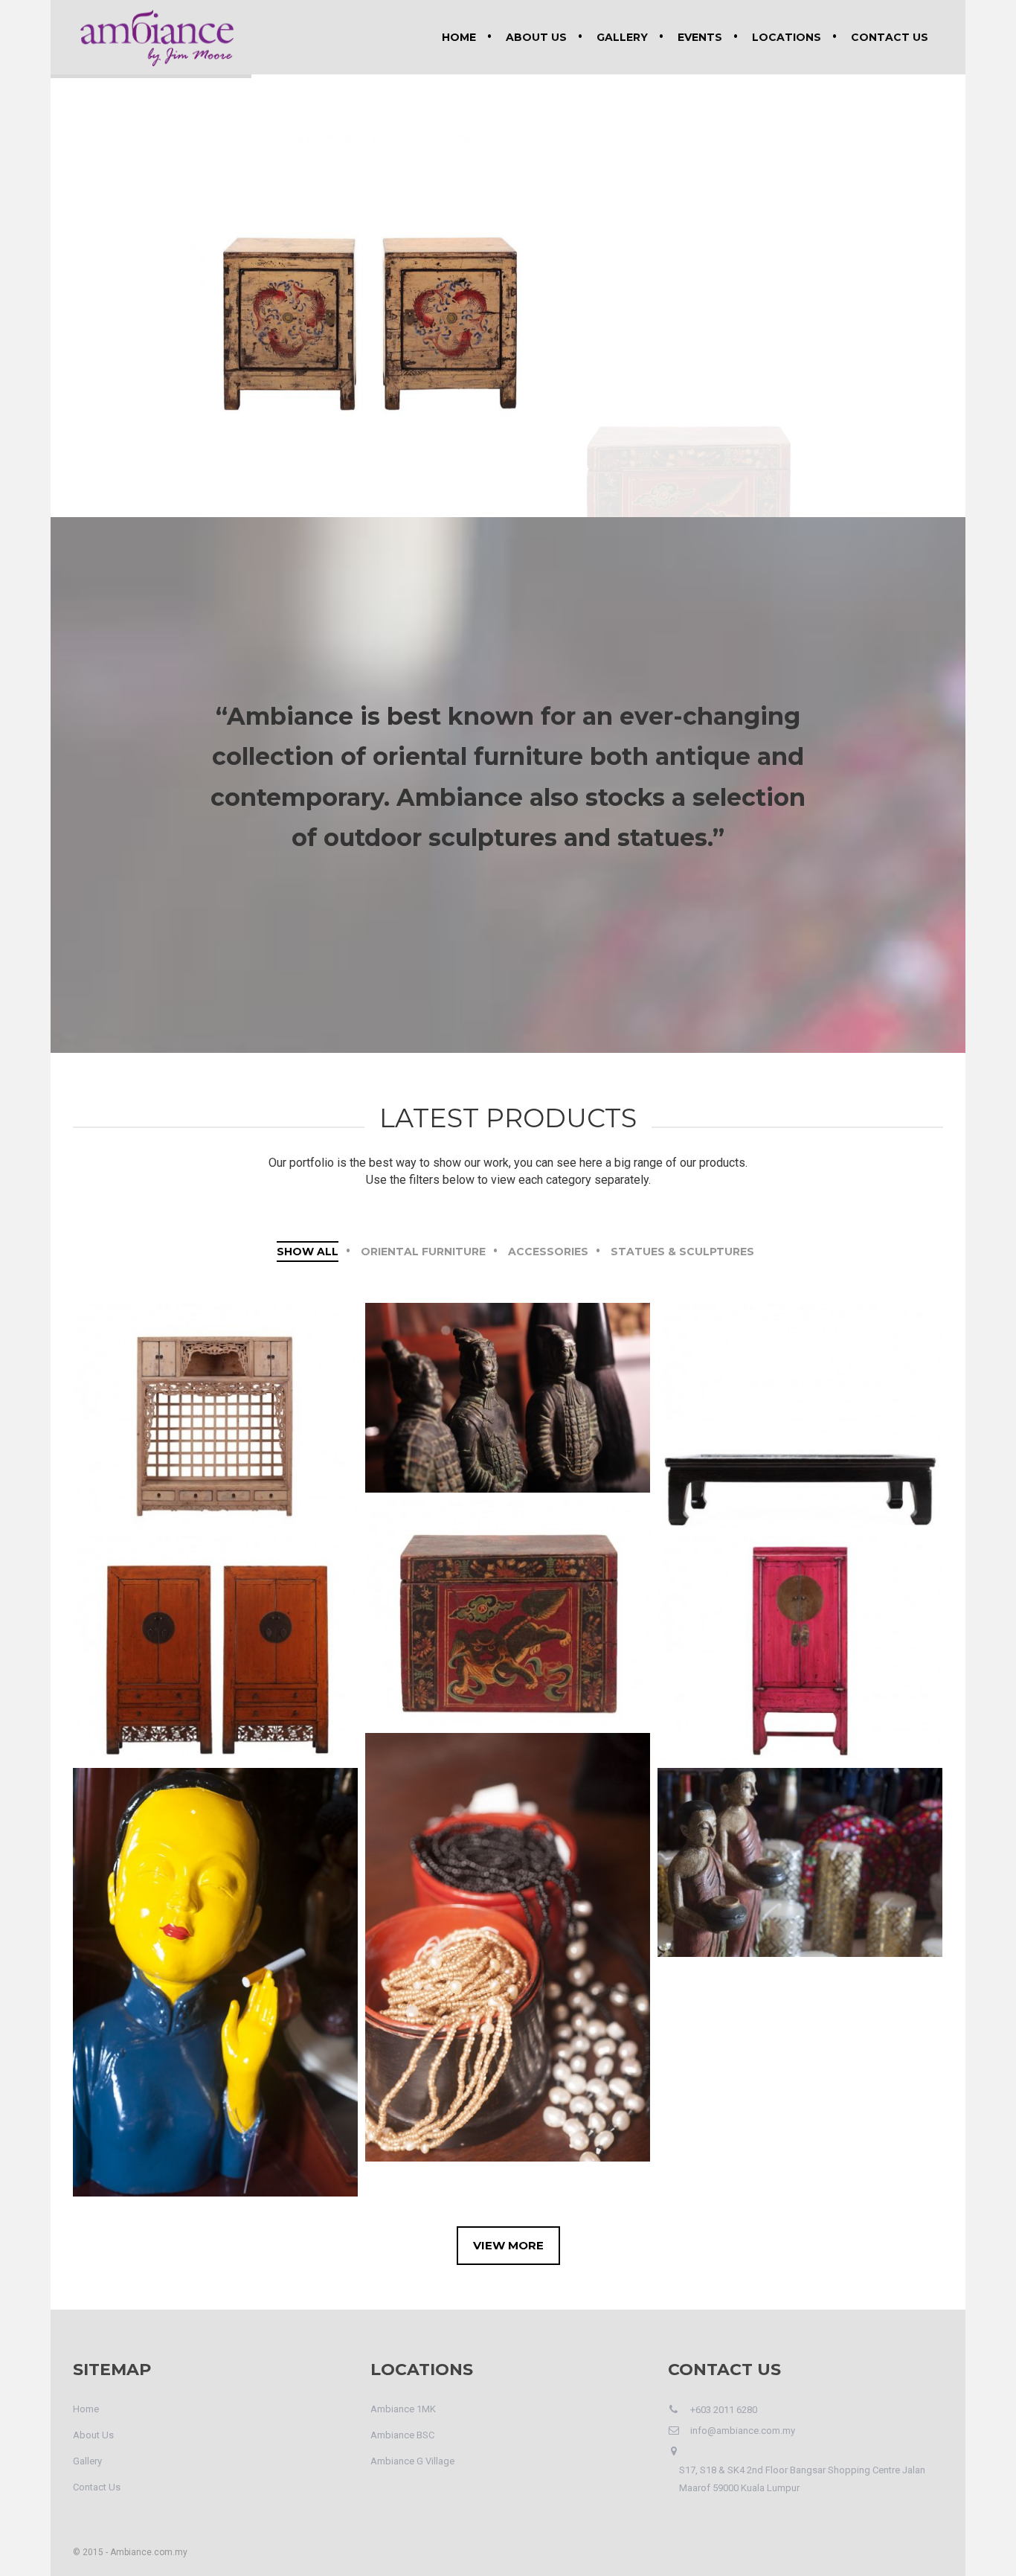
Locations (787, 37)
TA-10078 (508, 1605)
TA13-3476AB (215, 1640)
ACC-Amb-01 (508, 1939)
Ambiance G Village (412, 2461)
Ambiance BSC (402, 2435)
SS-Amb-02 (800, 1855)
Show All (308, 1252)
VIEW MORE (508, 2245)
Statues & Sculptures (682, 1252)
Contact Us (890, 37)
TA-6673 (215, 1407)
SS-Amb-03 (216, 1974)
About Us (536, 37)
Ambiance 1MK (403, 2409)
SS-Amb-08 (508, 1390)
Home (459, 37)
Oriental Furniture (423, 1252)
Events (700, 37)
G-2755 (800, 1407)
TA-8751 (800, 1640)
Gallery (622, 37)
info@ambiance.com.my (743, 2431)
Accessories (548, 1252)
